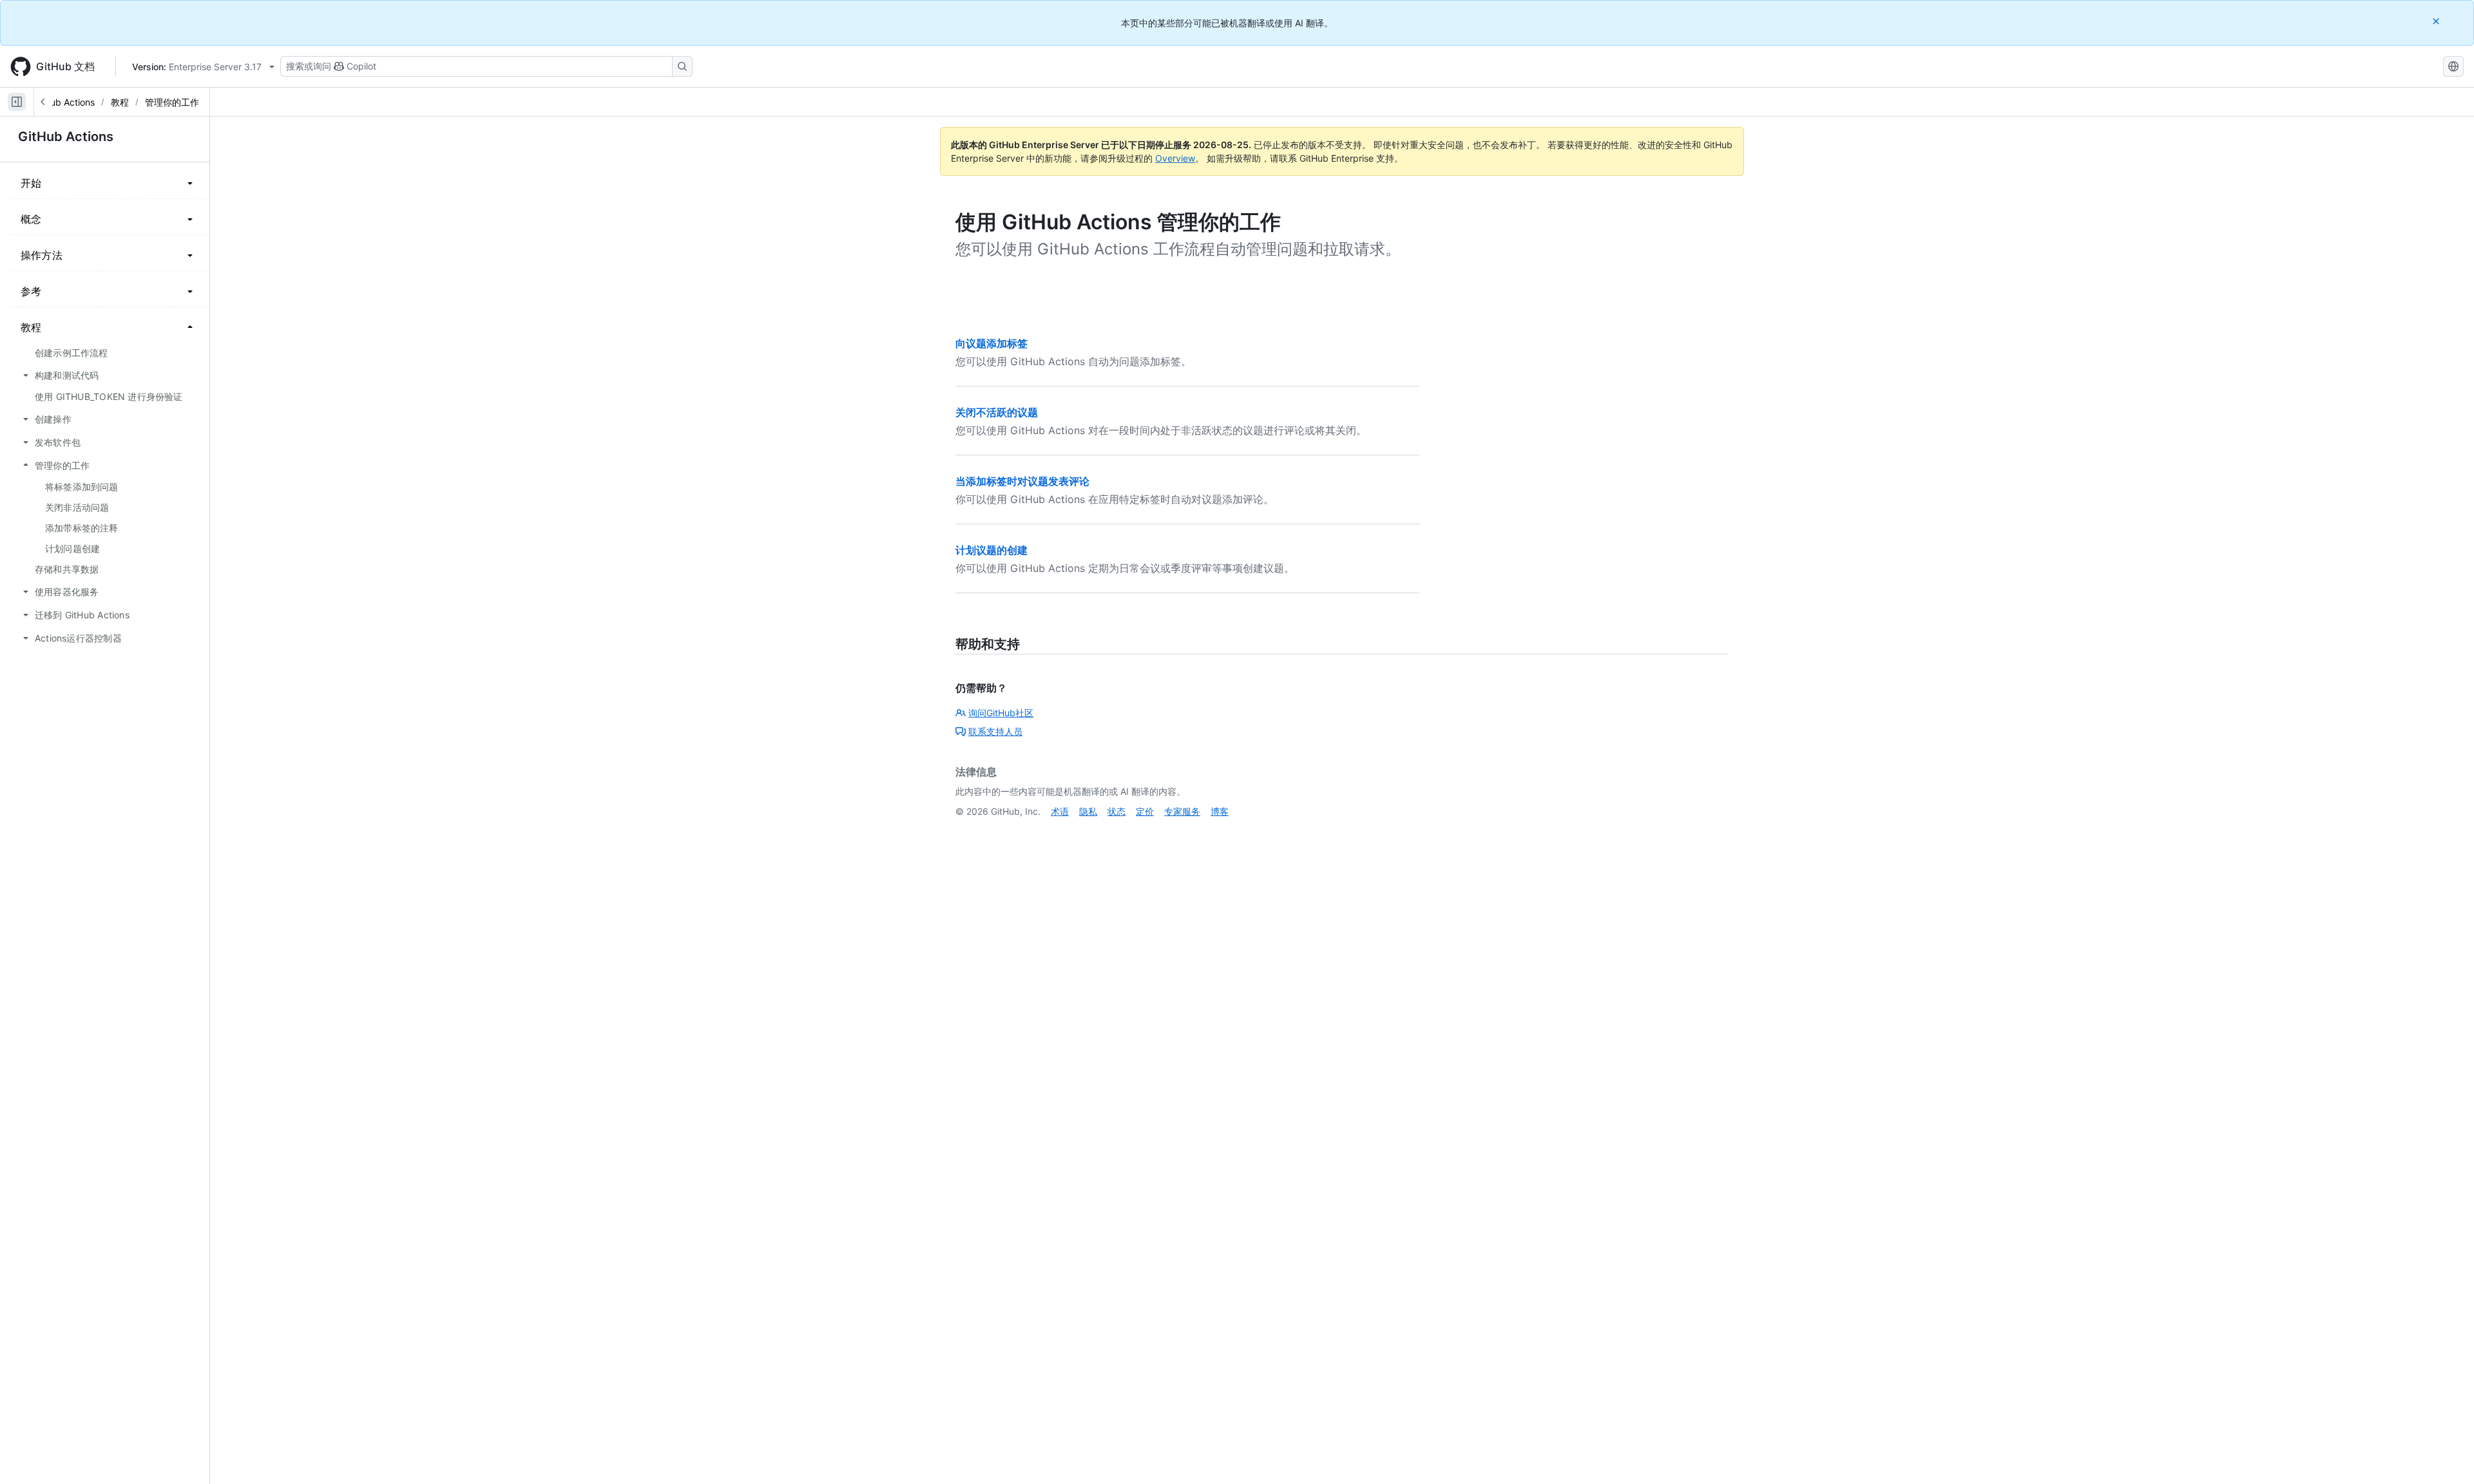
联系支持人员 (995, 731)
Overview (1175, 158)
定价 (1145, 811)
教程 (120, 102)
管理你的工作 (172, 102)
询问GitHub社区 (1001, 713)
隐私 (1088, 811)
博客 (1220, 811)
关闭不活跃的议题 (997, 412)
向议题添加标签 (992, 343)
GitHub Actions (63, 102)
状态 (1117, 811)
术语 (1060, 811)
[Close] (2437, 21)
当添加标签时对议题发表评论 (1022, 481)
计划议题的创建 (992, 550)
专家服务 (1182, 811)
